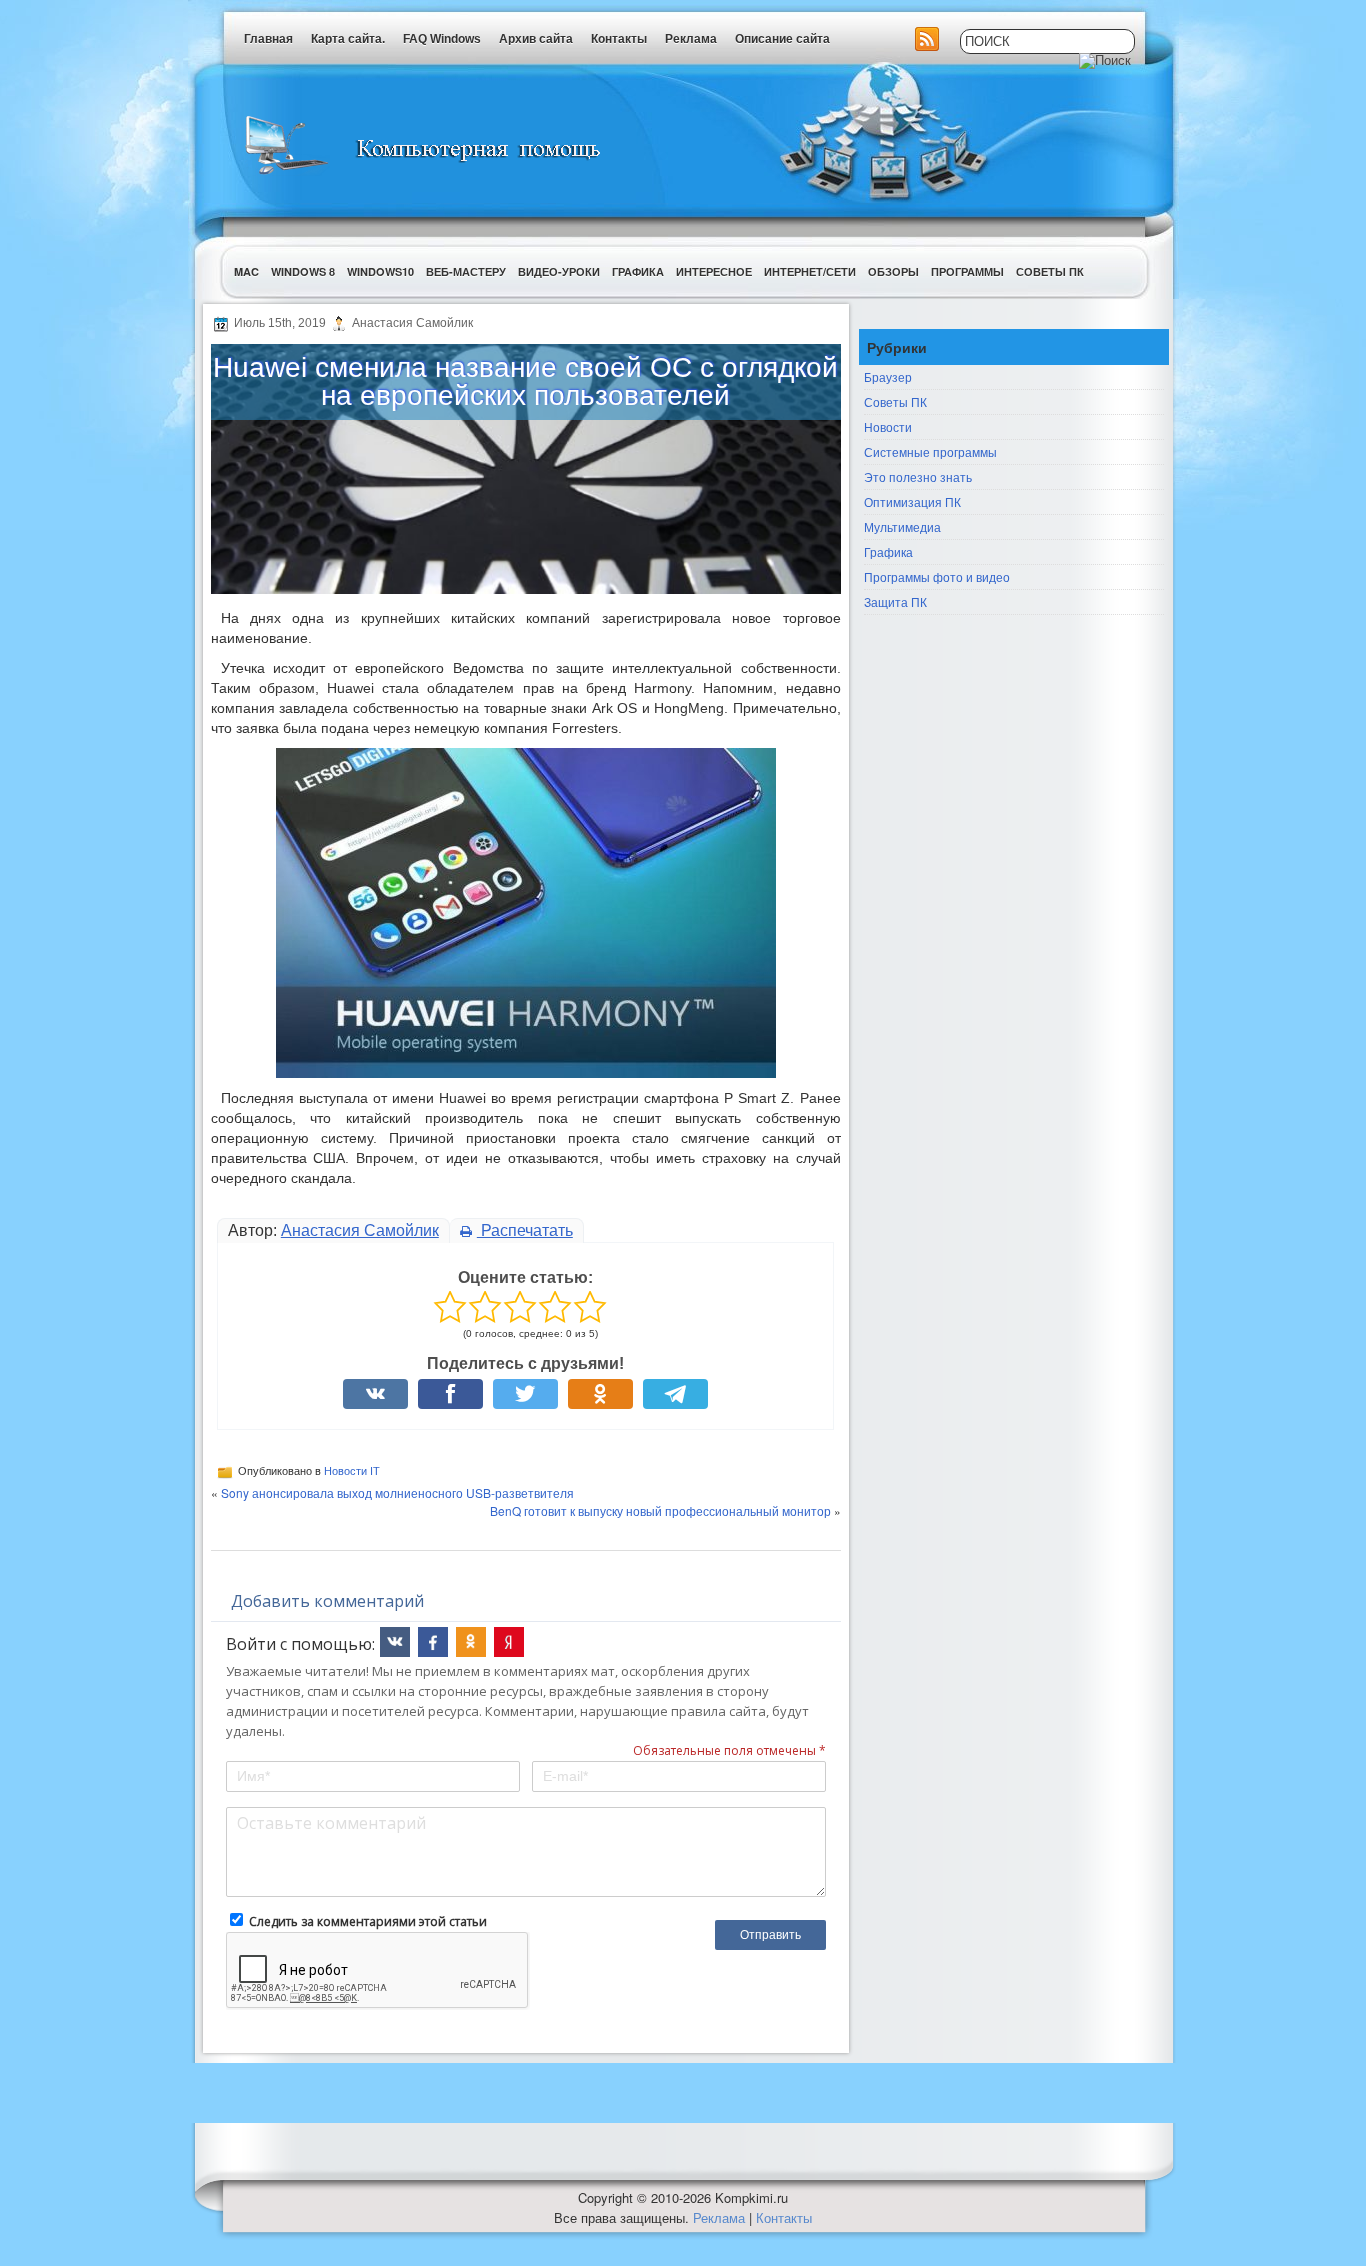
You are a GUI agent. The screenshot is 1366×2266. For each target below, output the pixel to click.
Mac (246, 271)
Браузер (888, 376)
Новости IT (352, 1471)
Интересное (714, 271)
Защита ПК (895, 601)
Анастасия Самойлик (360, 1230)
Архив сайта (536, 39)
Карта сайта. (348, 39)
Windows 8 (303, 271)
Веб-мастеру (466, 271)
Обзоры (893, 271)
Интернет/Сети (810, 271)
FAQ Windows (442, 39)
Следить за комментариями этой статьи (368, 1921)
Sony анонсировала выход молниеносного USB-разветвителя (397, 1492)
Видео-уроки (559, 271)
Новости (888, 426)
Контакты (619, 39)
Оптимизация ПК (912, 501)
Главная (268, 39)
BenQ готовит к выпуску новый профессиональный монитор (660, 1510)
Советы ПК (1050, 271)
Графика (638, 271)
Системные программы (930, 451)
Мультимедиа (902, 526)
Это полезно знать (918, 476)
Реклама (691, 39)
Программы (967, 271)
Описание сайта (782, 39)
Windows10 (380, 271)
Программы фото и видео (937, 576)
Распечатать (525, 1230)
